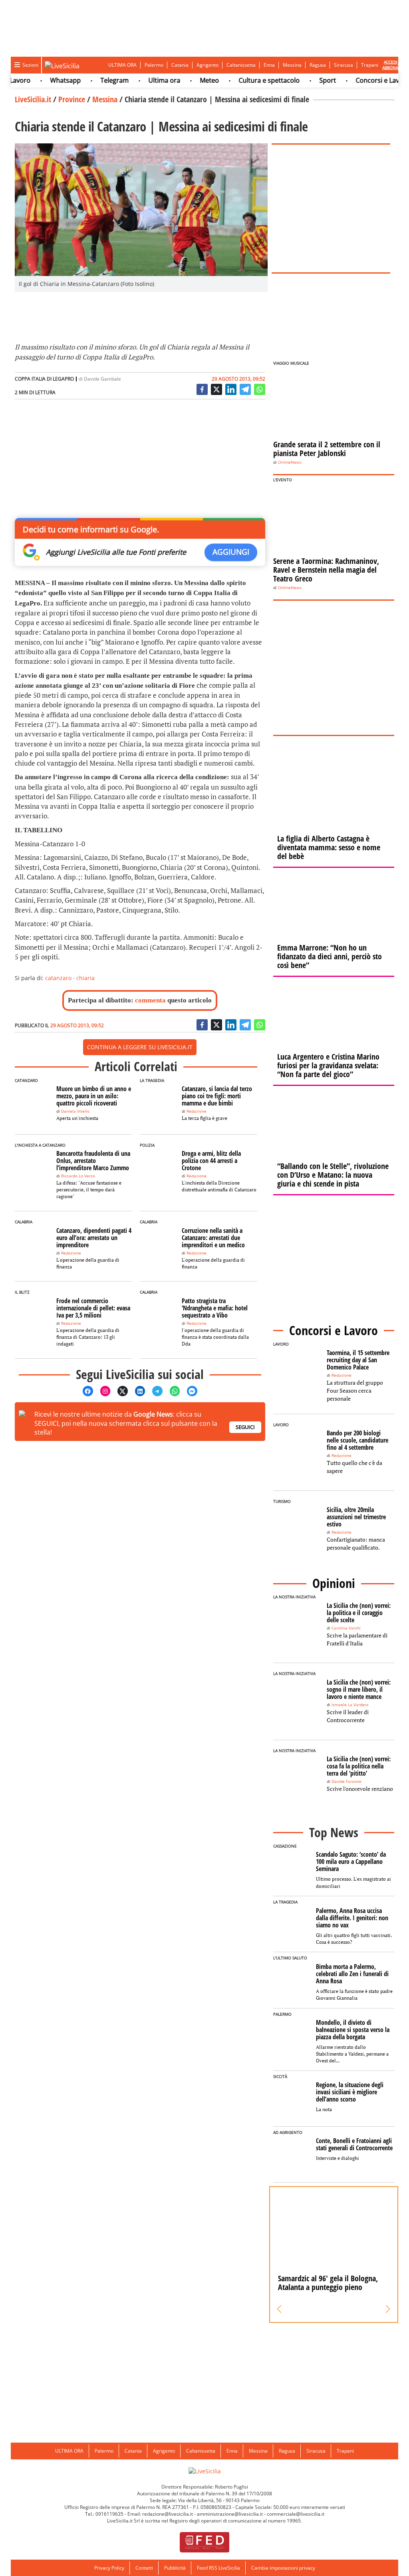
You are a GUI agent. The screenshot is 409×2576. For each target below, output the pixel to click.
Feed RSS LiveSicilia (218, 2568)
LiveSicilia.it (33, 99)
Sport (306, 80)
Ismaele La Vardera (350, 1705)
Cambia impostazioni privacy (283, 2568)
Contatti (144, 2568)
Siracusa (343, 65)
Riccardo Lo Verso (78, 1176)
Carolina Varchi (346, 1628)
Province (72, 99)
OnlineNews (290, 462)
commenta (150, 1000)
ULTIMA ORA (122, 65)
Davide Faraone (346, 1781)
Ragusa (318, 65)
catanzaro (58, 978)
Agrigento (207, 65)
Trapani (370, 65)
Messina (292, 65)
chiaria (85, 978)
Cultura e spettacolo (247, 80)
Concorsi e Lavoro (361, 80)
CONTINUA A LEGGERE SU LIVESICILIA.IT (140, 1047)
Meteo (187, 80)
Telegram (92, 80)
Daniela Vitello (75, 1111)
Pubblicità (175, 2568)
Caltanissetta (241, 65)
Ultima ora (142, 80)
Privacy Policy (109, 2568)
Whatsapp (43, 80)
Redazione (197, 1111)
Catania (180, 65)
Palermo (154, 65)
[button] (279, 2309)
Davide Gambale (102, 379)
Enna (269, 65)
